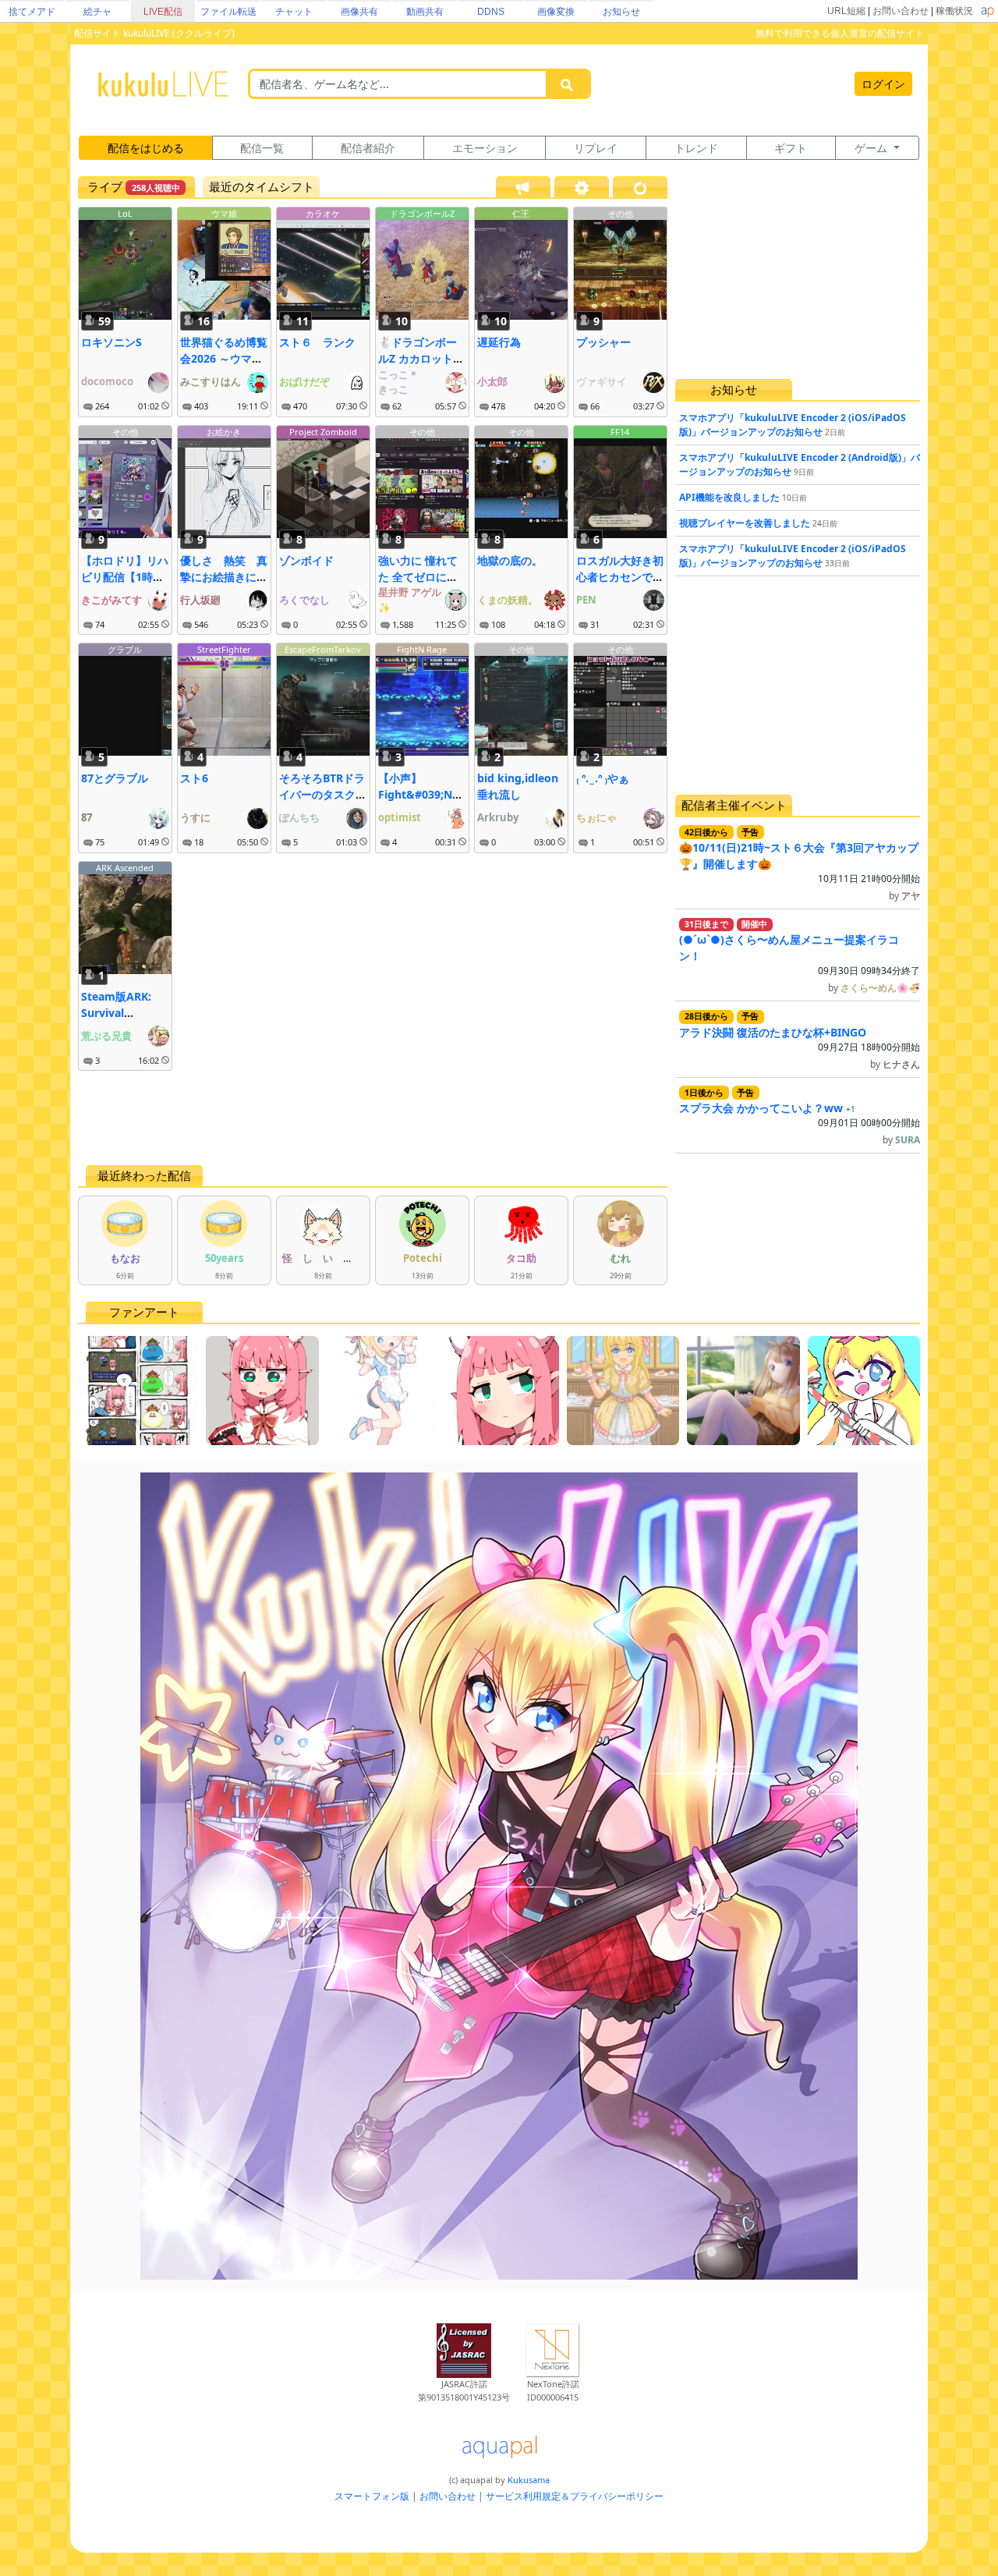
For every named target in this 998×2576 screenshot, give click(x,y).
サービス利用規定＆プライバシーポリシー (575, 2496)
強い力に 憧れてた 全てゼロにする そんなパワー (418, 577)
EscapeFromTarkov (323, 649)
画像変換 (556, 12)
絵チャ (97, 12)
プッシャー (603, 342)
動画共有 (425, 12)
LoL (125, 213)
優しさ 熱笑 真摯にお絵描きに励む (224, 577)
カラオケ (323, 213)
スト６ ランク (317, 342)
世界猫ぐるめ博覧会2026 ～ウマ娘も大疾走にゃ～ (224, 358)
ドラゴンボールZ (422, 213)
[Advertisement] (373, 1118)
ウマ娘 (224, 213)
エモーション (485, 148)
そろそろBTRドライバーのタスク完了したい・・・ (323, 794)
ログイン (883, 84)
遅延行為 (499, 342)
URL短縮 (846, 11)
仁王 (521, 213)
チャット (294, 12)
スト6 (194, 778)
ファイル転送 (228, 12)
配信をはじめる (146, 148)
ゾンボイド (306, 560)
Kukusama (529, 2480)
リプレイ (596, 148)
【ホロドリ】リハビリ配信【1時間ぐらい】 (125, 577)
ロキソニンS (111, 342)
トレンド (696, 148)
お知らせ (621, 12)
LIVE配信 (163, 12)
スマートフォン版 (372, 2496)
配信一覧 (262, 148)
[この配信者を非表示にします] (165, 406)
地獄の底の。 (510, 560)
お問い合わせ (901, 11)
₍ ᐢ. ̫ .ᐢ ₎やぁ (603, 778)
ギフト (791, 148)
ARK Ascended (125, 868)
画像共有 (359, 12)
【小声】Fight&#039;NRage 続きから (422, 794)
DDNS (491, 12)
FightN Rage (422, 649)
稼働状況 (954, 11)
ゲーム (872, 148)
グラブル (125, 649)
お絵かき (224, 432)
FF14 (620, 432)
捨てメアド (32, 12)
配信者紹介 (368, 148)
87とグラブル (115, 778)
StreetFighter (224, 649)
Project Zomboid (323, 432)
